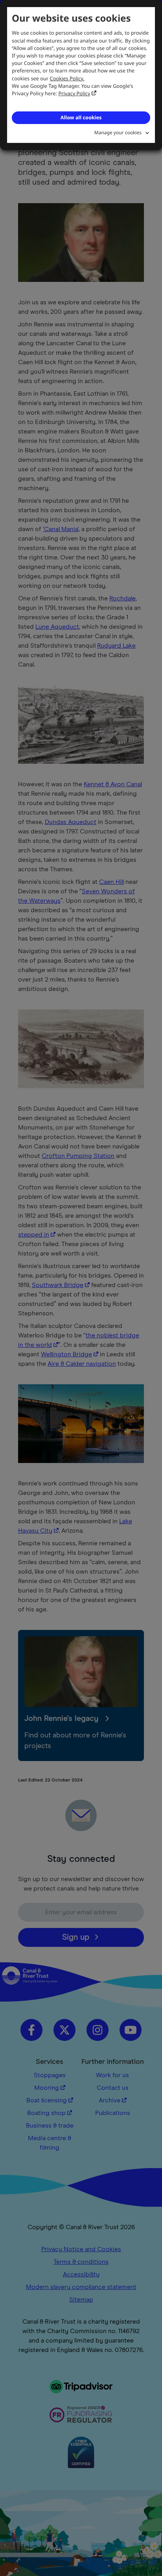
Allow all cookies (81, 117)
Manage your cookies (118, 132)
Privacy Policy (75, 93)
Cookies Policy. (67, 78)
